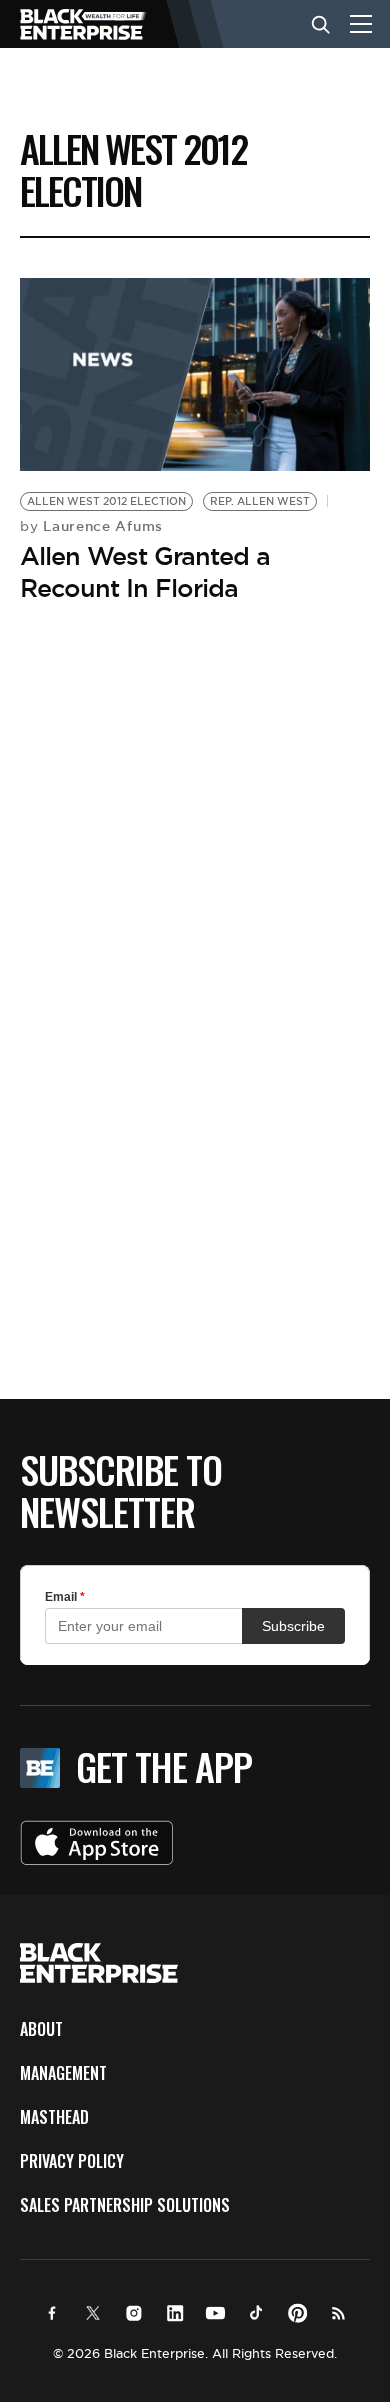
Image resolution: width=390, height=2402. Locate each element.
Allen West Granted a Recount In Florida (145, 571)
